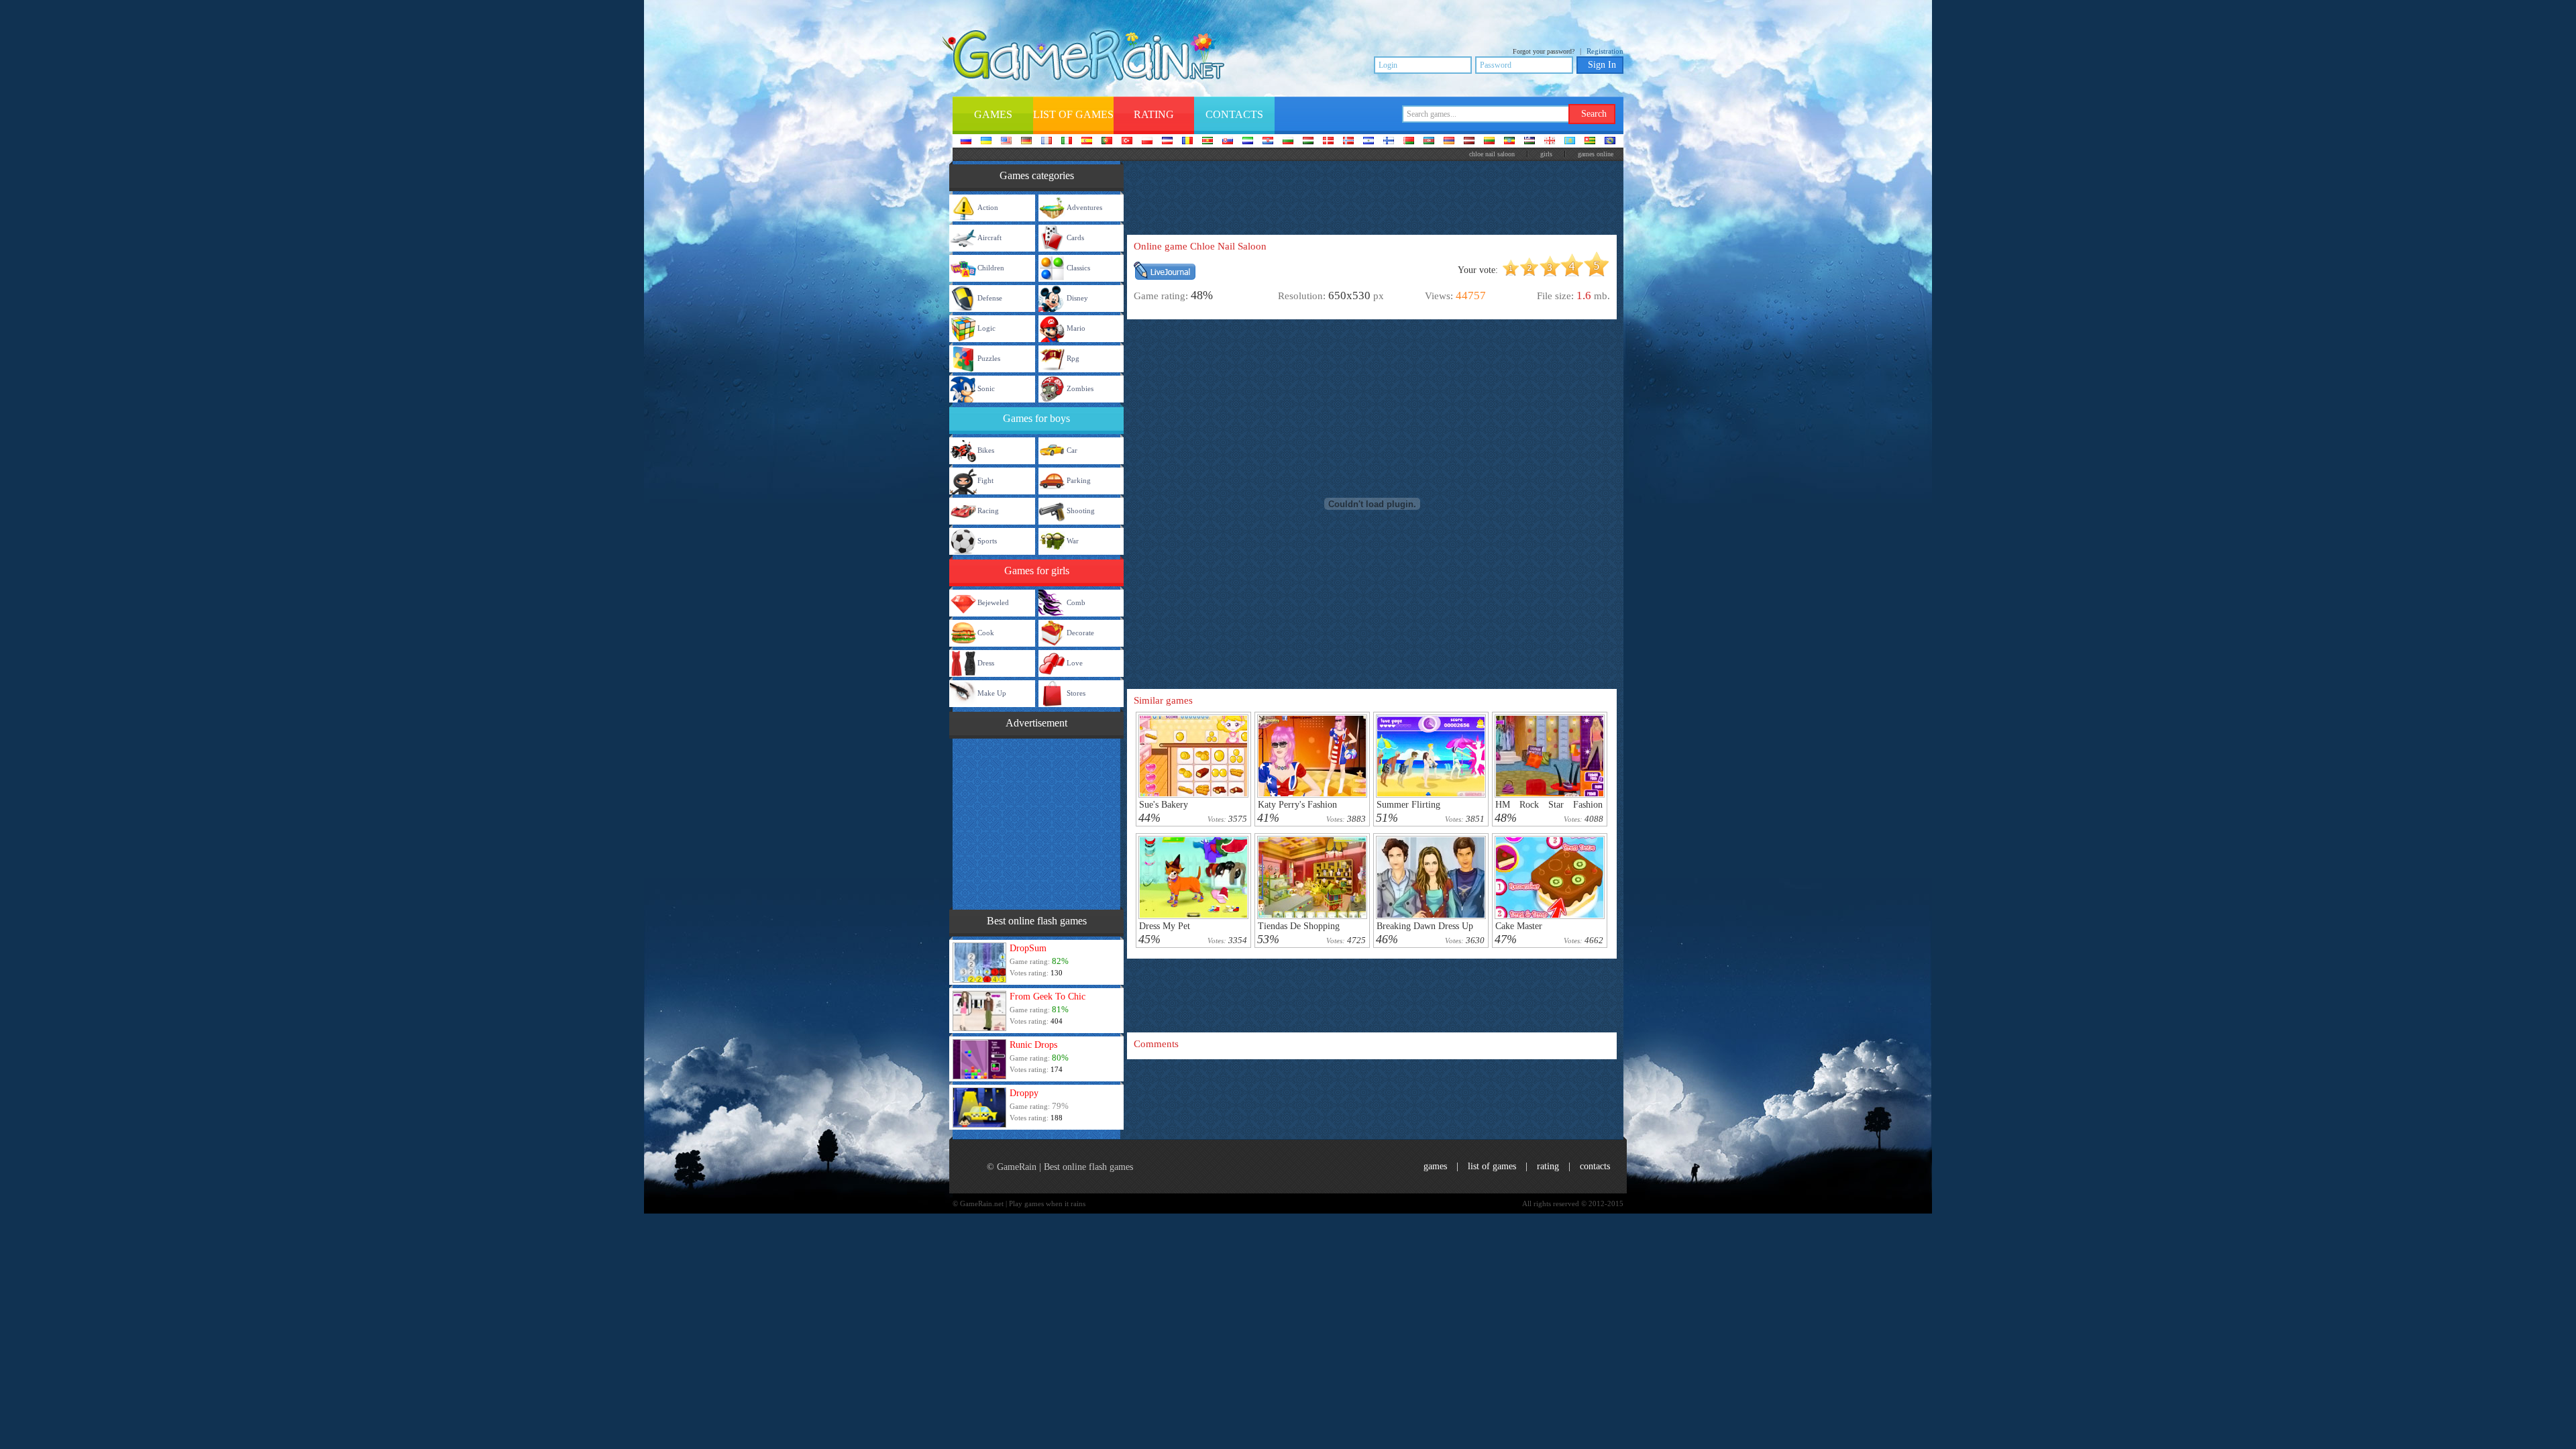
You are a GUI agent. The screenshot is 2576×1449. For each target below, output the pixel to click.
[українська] (986, 142)
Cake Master (1519, 926)
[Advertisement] (1036, 822)
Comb (1076, 602)
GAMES (1435, 1166)
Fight (985, 480)
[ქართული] (1550, 142)
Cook (986, 633)
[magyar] (1308, 142)
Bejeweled (993, 602)
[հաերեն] (1449, 142)
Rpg (1073, 358)
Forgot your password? (1544, 51)
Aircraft (989, 237)
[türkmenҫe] (1610, 142)
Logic (986, 328)
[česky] (1167, 142)
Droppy (1024, 1093)
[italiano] (1067, 142)
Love (1075, 663)
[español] (1087, 142)
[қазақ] (1570, 142)
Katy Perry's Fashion (1297, 805)
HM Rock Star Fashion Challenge (1549, 809)
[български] (1288, 142)
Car (1072, 450)
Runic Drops (1033, 1045)
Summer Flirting (1408, 805)
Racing (988, 511)
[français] (1046, 142)
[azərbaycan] (1429, 142)
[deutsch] (1026, 142)
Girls (1546, 154)
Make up (992, 693)
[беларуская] (1409, 142)
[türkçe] (1127, 142)
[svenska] (1368, 142)
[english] (1006, 142)
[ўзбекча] (1529, 142)
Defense (990, 298)
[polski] (1147, 142)
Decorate (1080, 633)
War (1073, 541)
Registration (1605, 51)
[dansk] (1328, 142)
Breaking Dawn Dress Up (1425, 926)
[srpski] (1207, 142)
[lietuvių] (1489, 142)
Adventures (1084, 207)
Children (991, 268)
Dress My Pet (1165, 926)
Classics (1078, 268)
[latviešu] (1469, 142)
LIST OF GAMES (1492, 1166)
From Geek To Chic (1048, 997)
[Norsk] (1348, 142)
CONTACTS (1595, 1166)
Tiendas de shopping (1299, 926)
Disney (1077, 298)
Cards (1075, 237)
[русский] (966, 142)
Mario (1076, 328)
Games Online (1596, 154)
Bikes (986, 450)
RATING (1548, 1166)
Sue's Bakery (1164, 805)
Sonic (986, 388)
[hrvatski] (1268, 142)
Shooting (1081, 511)
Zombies (1080, 388)
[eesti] (1509, 142)
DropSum (1028, 948)
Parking (1079, 480)
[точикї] (1590, 142)
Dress (986, 663)
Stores (1076, 693)
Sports (987, 541)
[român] (1187, 142)
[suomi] (1389, 142)
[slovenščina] (1248, 142)
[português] (1107, 142)
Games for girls (1037, 571)
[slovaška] (1228, 142)
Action (988, 207)
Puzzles (989, 358)
